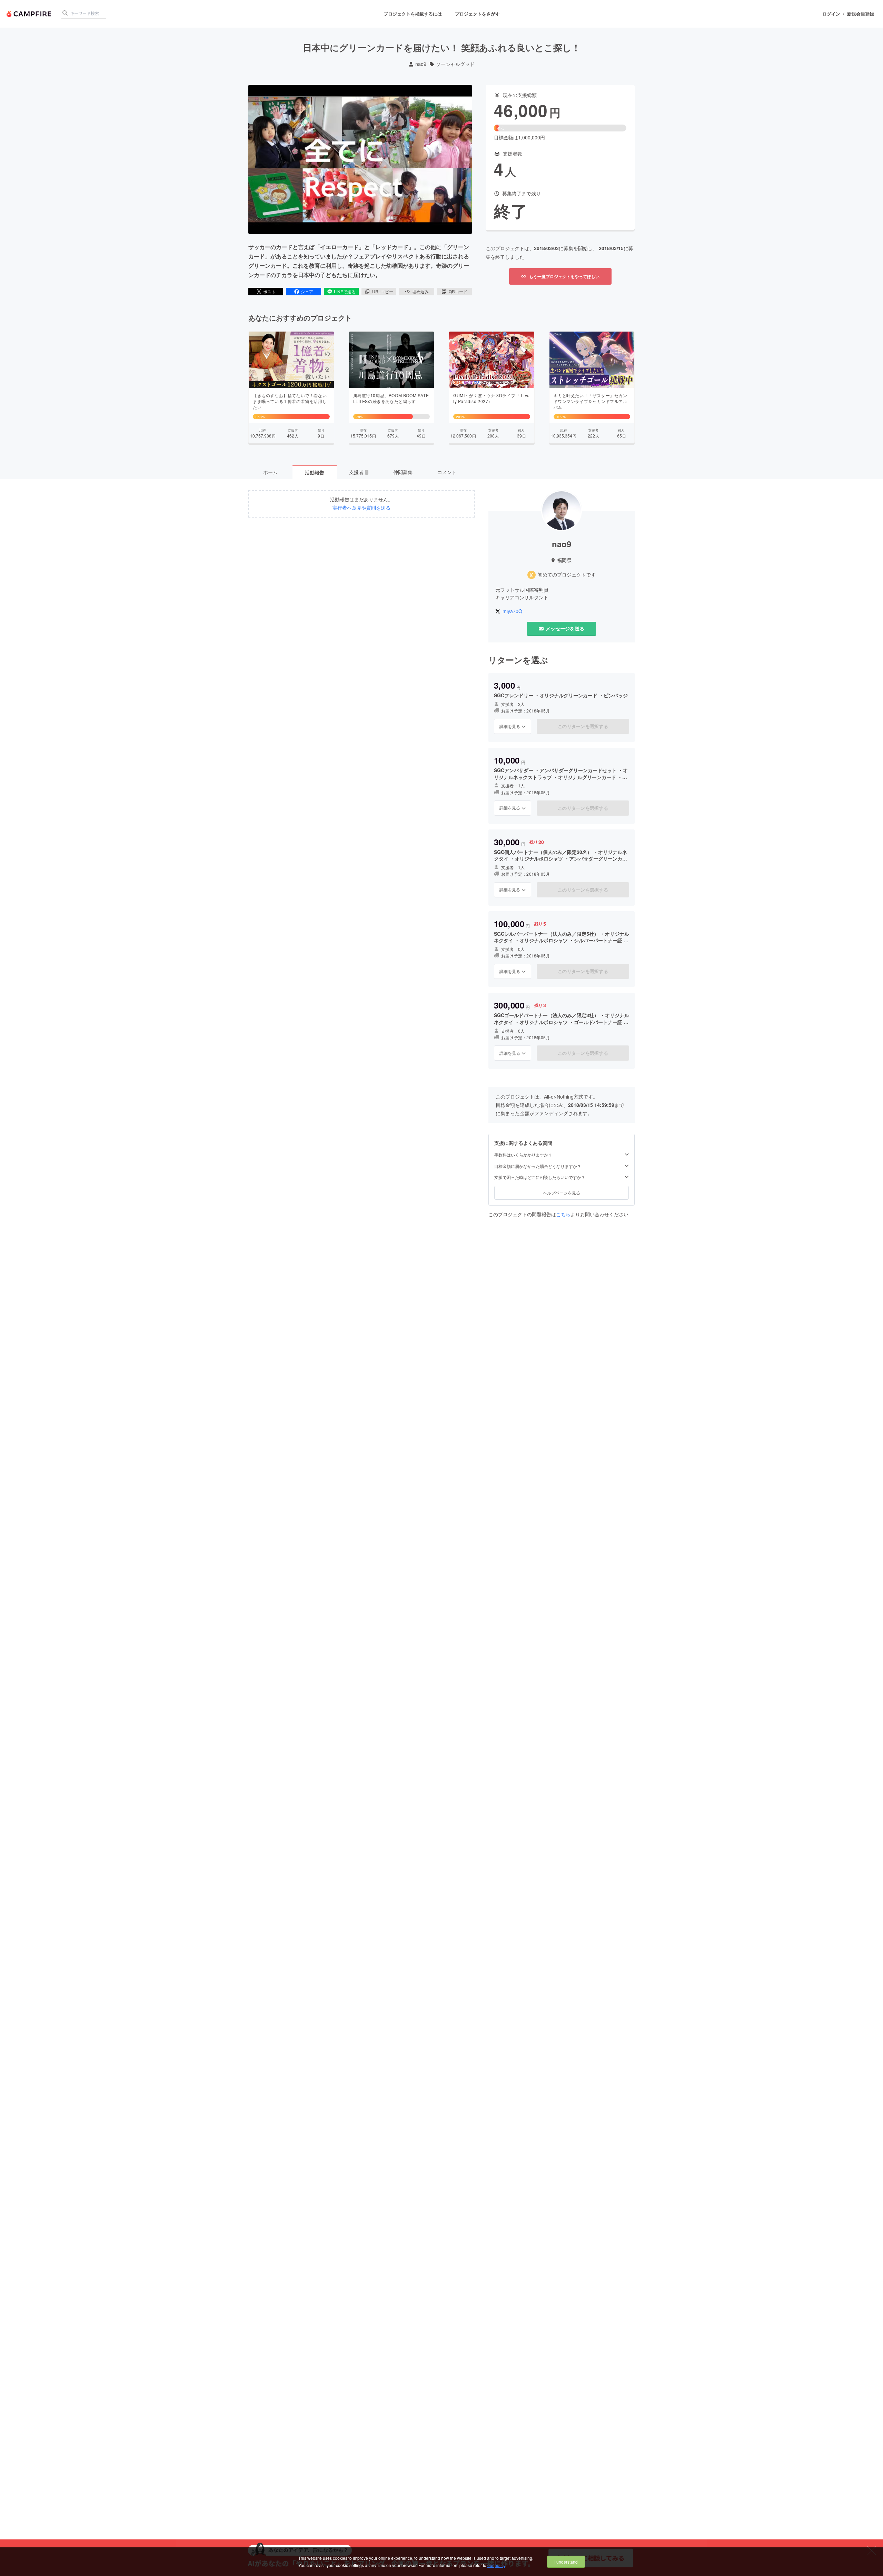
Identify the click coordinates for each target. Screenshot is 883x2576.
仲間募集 (403, 472)
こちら (563, 1214)
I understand (566, 2562)
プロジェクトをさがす (477, 14)
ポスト (269, 291)
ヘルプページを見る (562, 1193)
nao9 (421, 64)
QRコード (458, 291)
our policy (496, 2565)
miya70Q (512, 611)
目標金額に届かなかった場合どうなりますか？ (538, 1166)
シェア (307, 291)
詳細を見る (510, 726)
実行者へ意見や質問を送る (361, 508)
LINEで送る (345, 291)
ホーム (270, 472)
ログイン (831, 14)
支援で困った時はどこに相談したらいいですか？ (540, 1177)
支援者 (358, 472)
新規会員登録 (861, 14)
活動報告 (315, 472)
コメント (447, 472)
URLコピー (383, 291)
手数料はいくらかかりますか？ (523, 1155)
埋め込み (420, 291)
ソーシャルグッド (455, 64)
